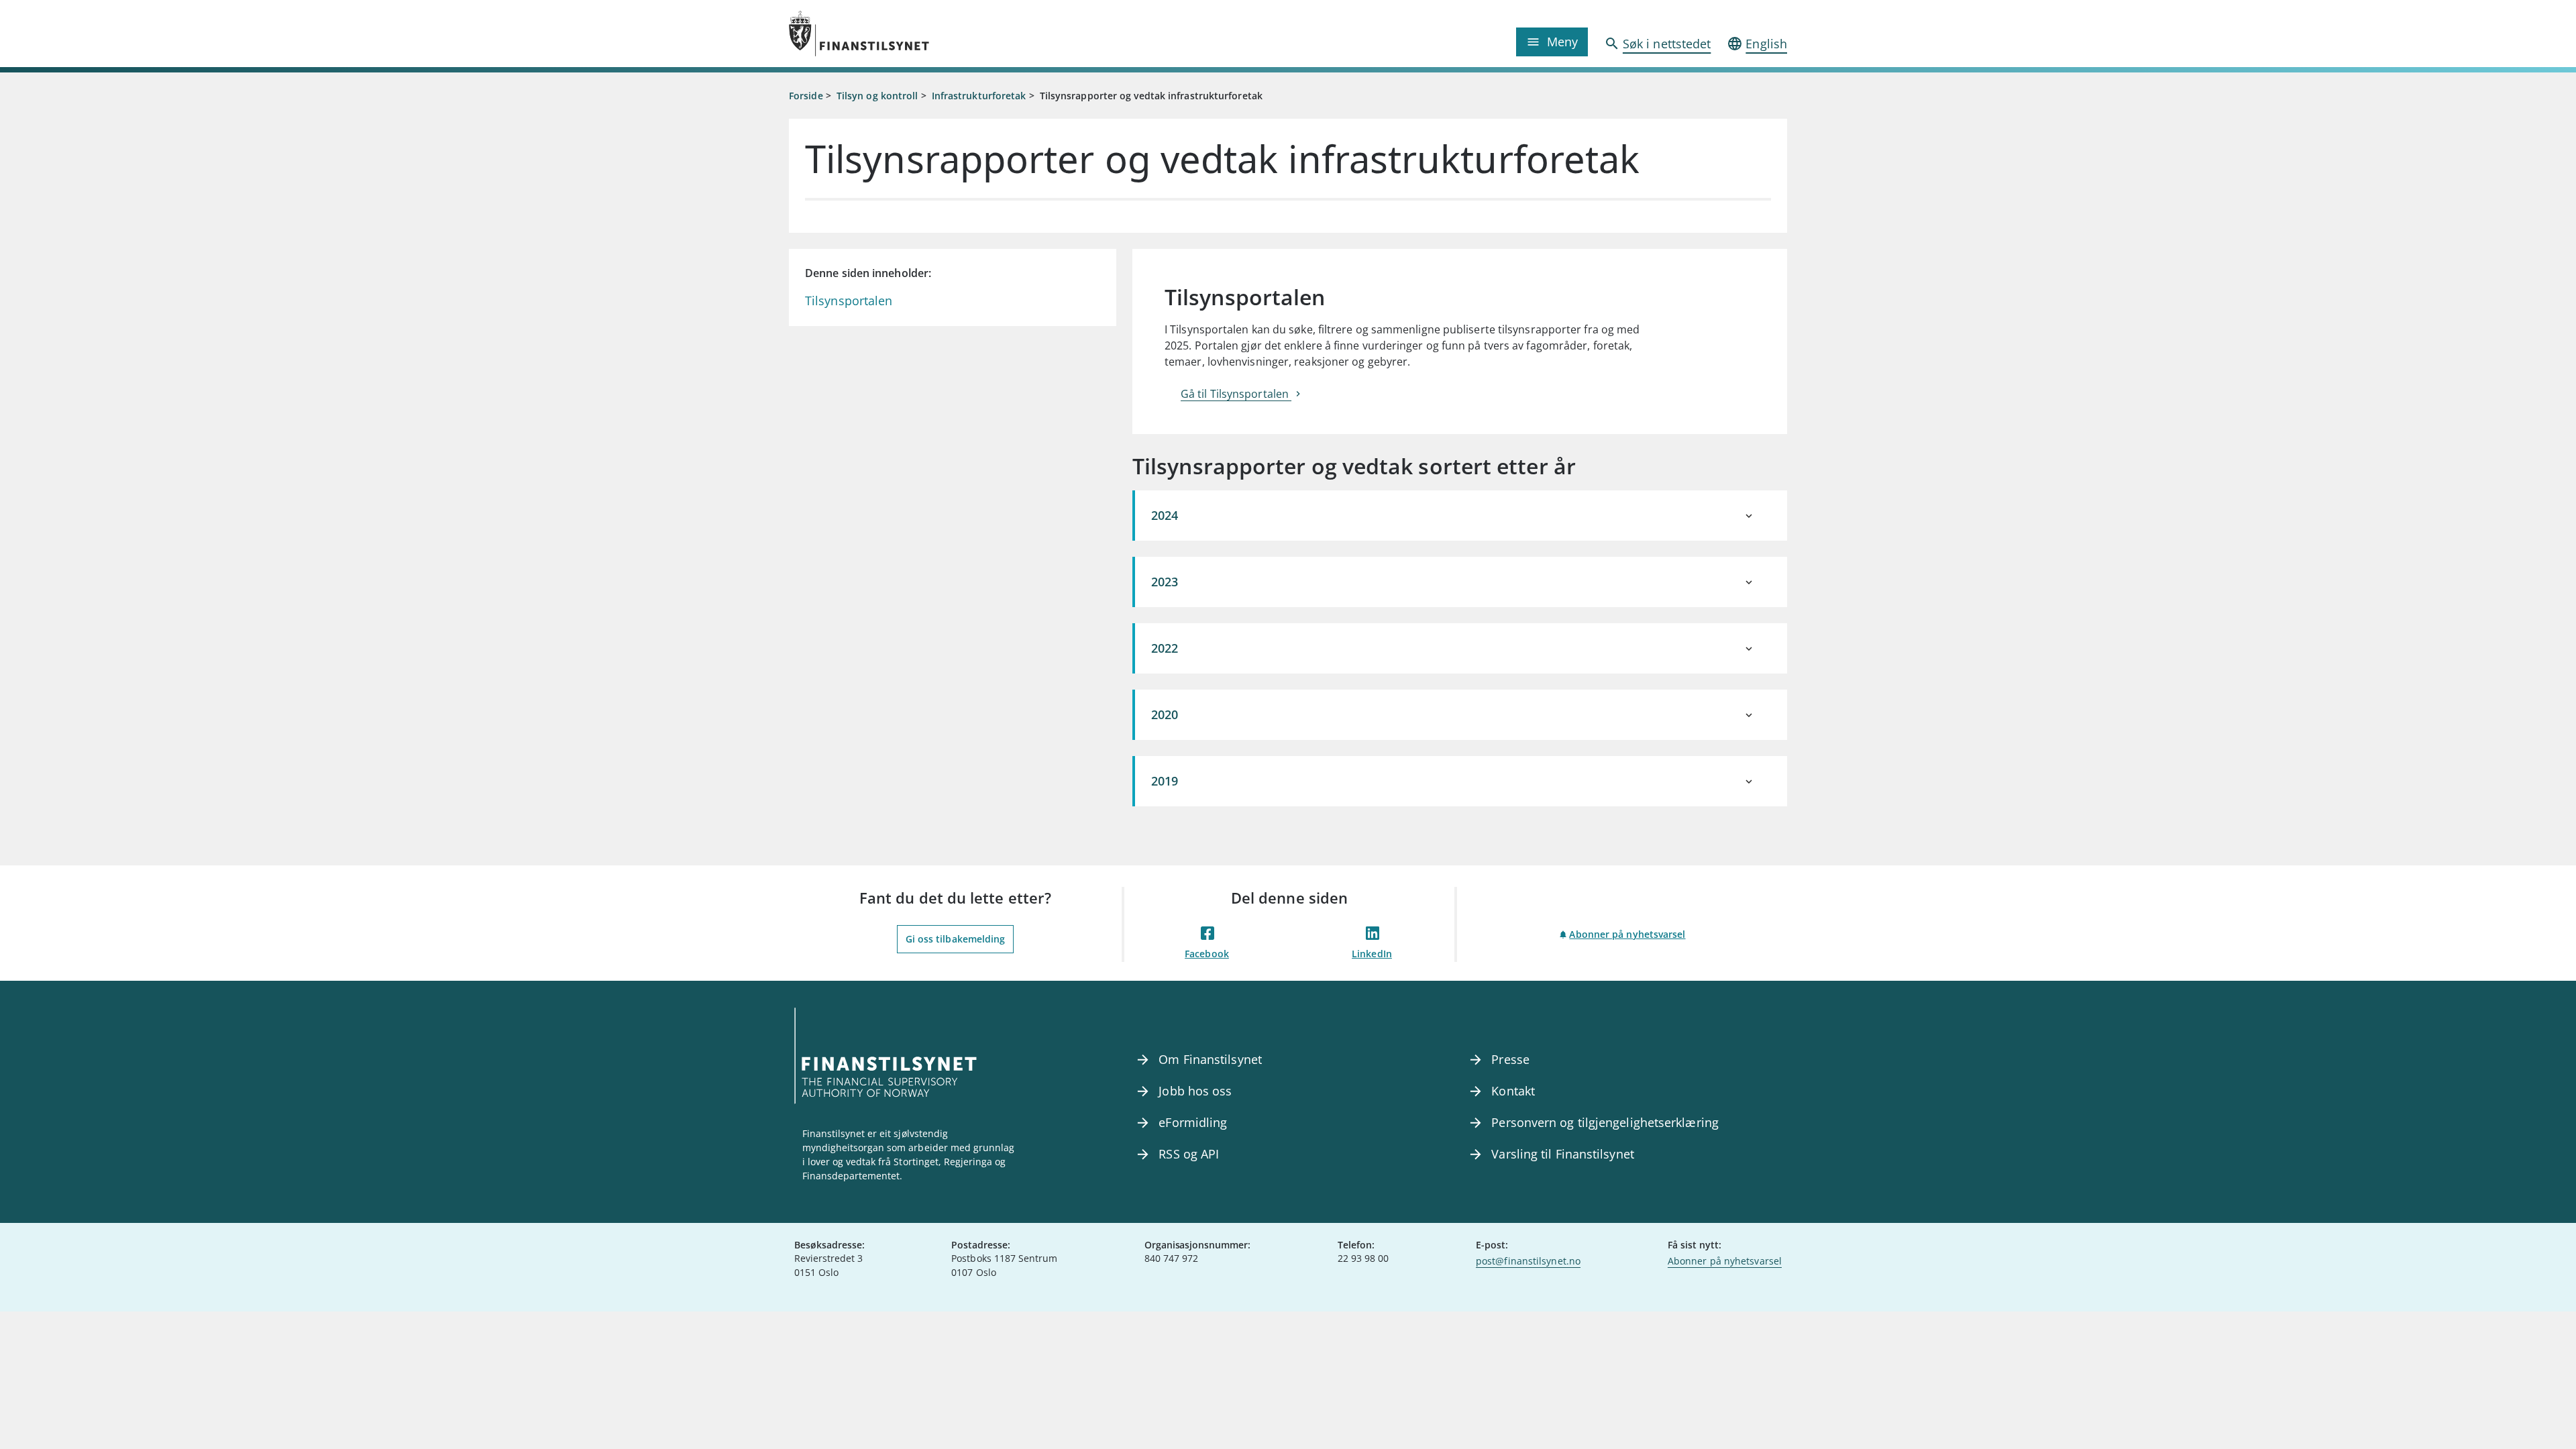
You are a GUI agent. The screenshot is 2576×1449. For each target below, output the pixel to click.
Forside (806, 96)
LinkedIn (1372, 954)
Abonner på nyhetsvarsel (1627, 934)
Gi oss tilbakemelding (956, 939)
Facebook (1207, 954)
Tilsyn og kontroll (877, 96)
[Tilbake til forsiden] (914, 34)
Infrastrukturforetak (979, 96)
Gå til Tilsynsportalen (1236, 394)
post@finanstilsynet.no (1528, 1261)
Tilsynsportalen (849, 301)
